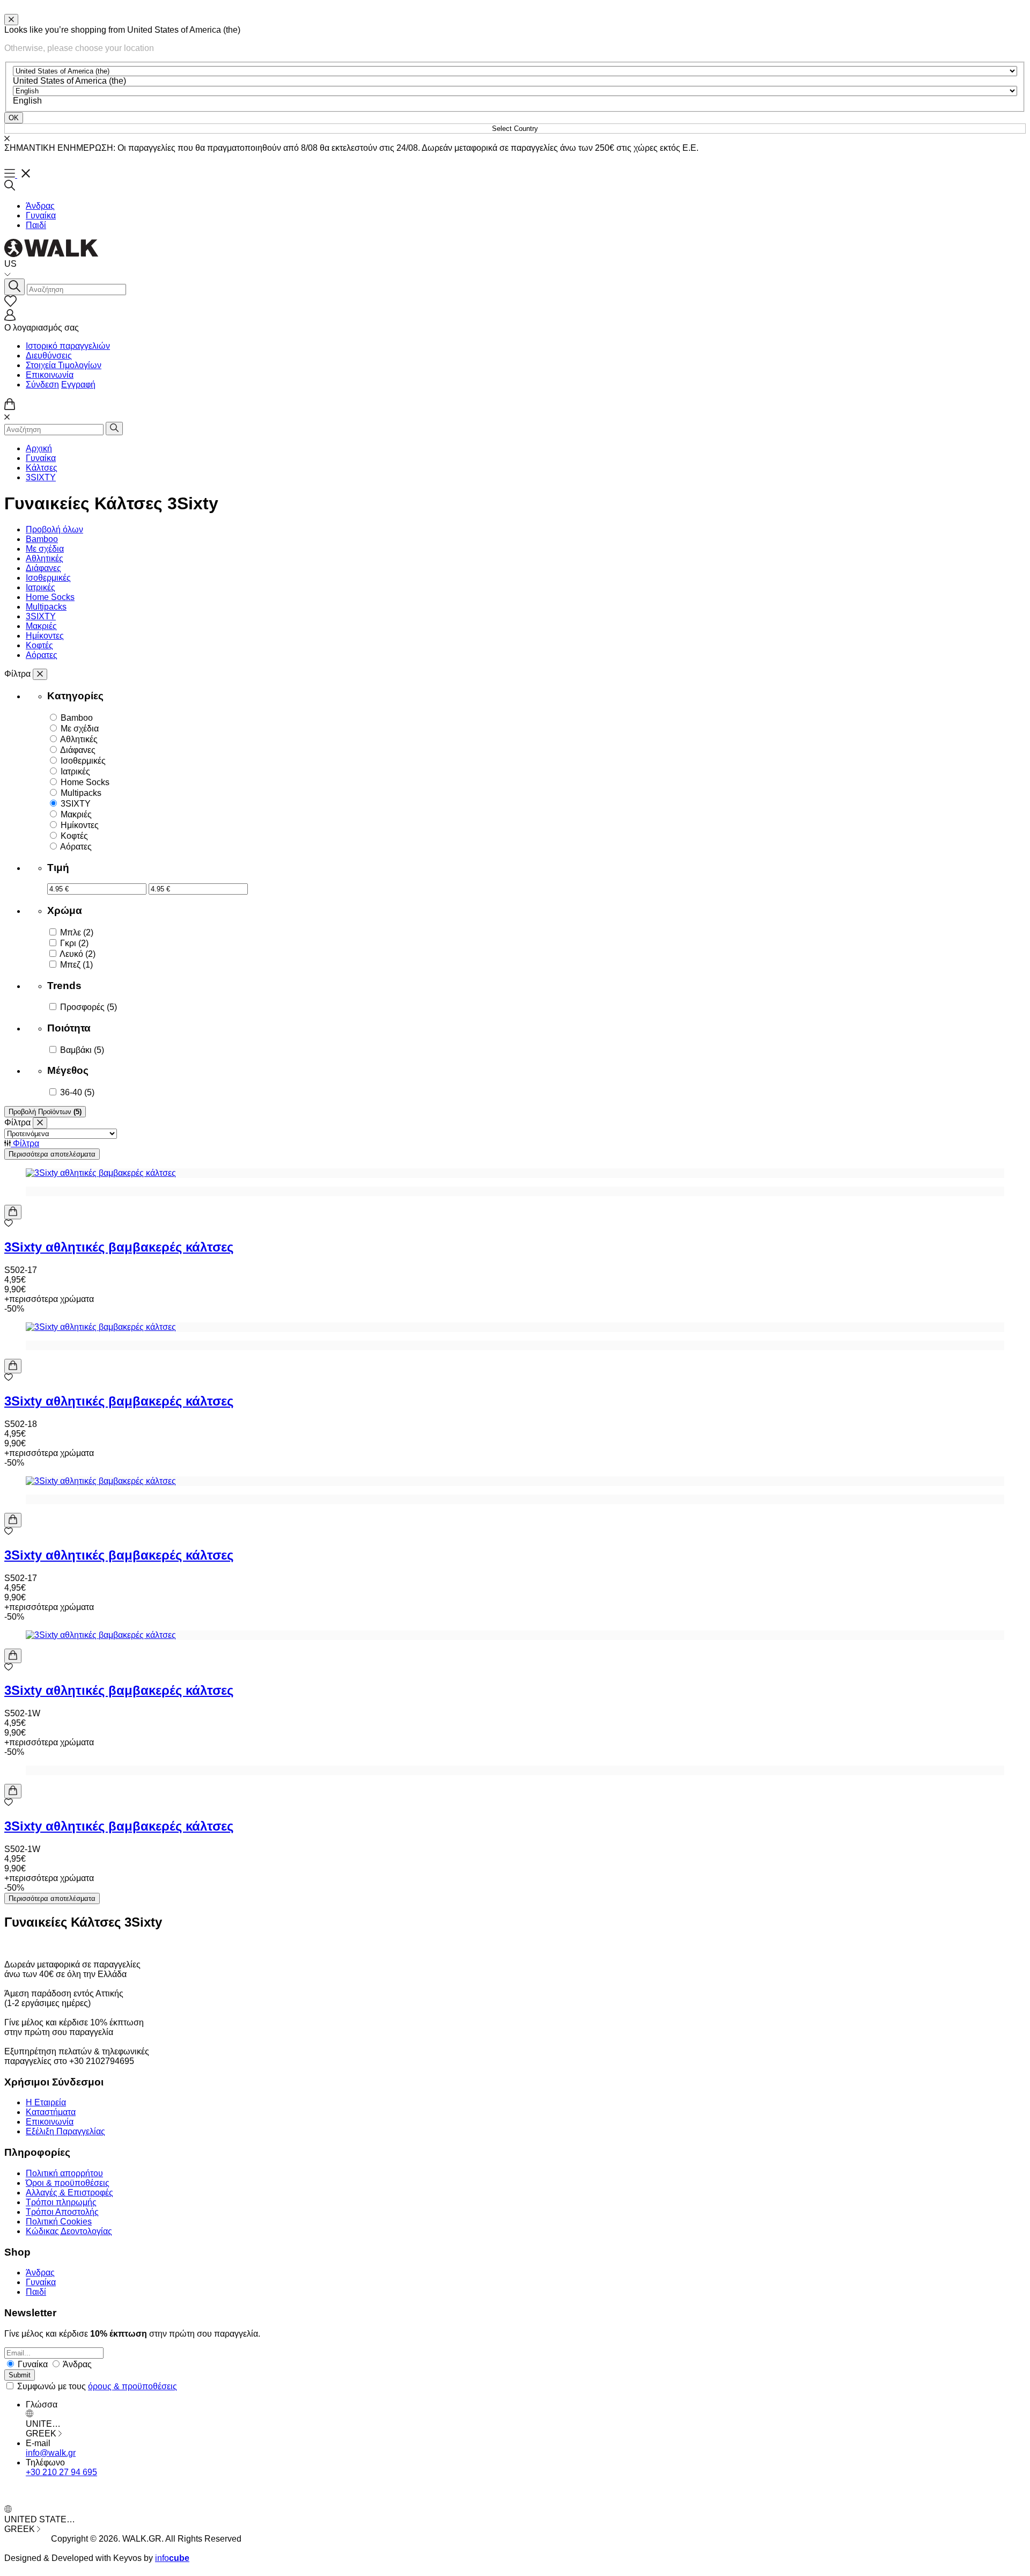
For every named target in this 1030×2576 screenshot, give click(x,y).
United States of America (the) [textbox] (69, 81)
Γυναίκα (41, 215)
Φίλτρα (25, 1143)
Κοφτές (39, 645)
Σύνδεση (42, 385)
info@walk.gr (51, 2453)
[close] (11, 20)
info (172, 2558)
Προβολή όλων (54, 529)
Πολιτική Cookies (59, 2222)
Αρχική (39, 448)
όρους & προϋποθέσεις (133, 2386)
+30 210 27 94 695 (61, 2472)
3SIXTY (41, 477)
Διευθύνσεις (49, 356)
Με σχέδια (45, 549)
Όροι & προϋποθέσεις (68, 2183)
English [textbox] (27, 101)
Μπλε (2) (77, 932)
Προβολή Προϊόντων (45, 1112)
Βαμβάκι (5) (82, 1050)
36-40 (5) (77, 1092)
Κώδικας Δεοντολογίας (69, 2231)
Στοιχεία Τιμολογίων (64, 365)
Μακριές (41, 626)
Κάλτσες (42, 468)
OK (14, 118)
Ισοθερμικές (48, 578)
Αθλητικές (45, 558)
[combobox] (69, 81)
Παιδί (36, 225)
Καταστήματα (51, 2112)
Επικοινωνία (50, 375)
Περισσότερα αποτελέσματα (52, 1154)
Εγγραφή (78, 385)
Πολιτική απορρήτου (64, 2173)
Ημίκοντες (45, 636)
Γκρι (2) (74, 943)
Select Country (515, 129)
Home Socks (50, 597)
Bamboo (42, 539)
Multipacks (46, 607)
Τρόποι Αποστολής (62, 2212)
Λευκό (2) (78, 954)
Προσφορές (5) (89, 1007)
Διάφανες (43, 568)
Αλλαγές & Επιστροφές (69, 2193)
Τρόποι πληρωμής (61, 2202)
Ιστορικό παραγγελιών (68, 346)
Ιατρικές (41, 587)
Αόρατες (42, 655)
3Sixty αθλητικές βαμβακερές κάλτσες (119, 1247)
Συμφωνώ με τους (97, 2386)
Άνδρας (40, 206)
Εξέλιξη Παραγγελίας (65, 2131)
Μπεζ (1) (76, 965)
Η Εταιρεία (46, 2102)
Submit (20, 2375)
